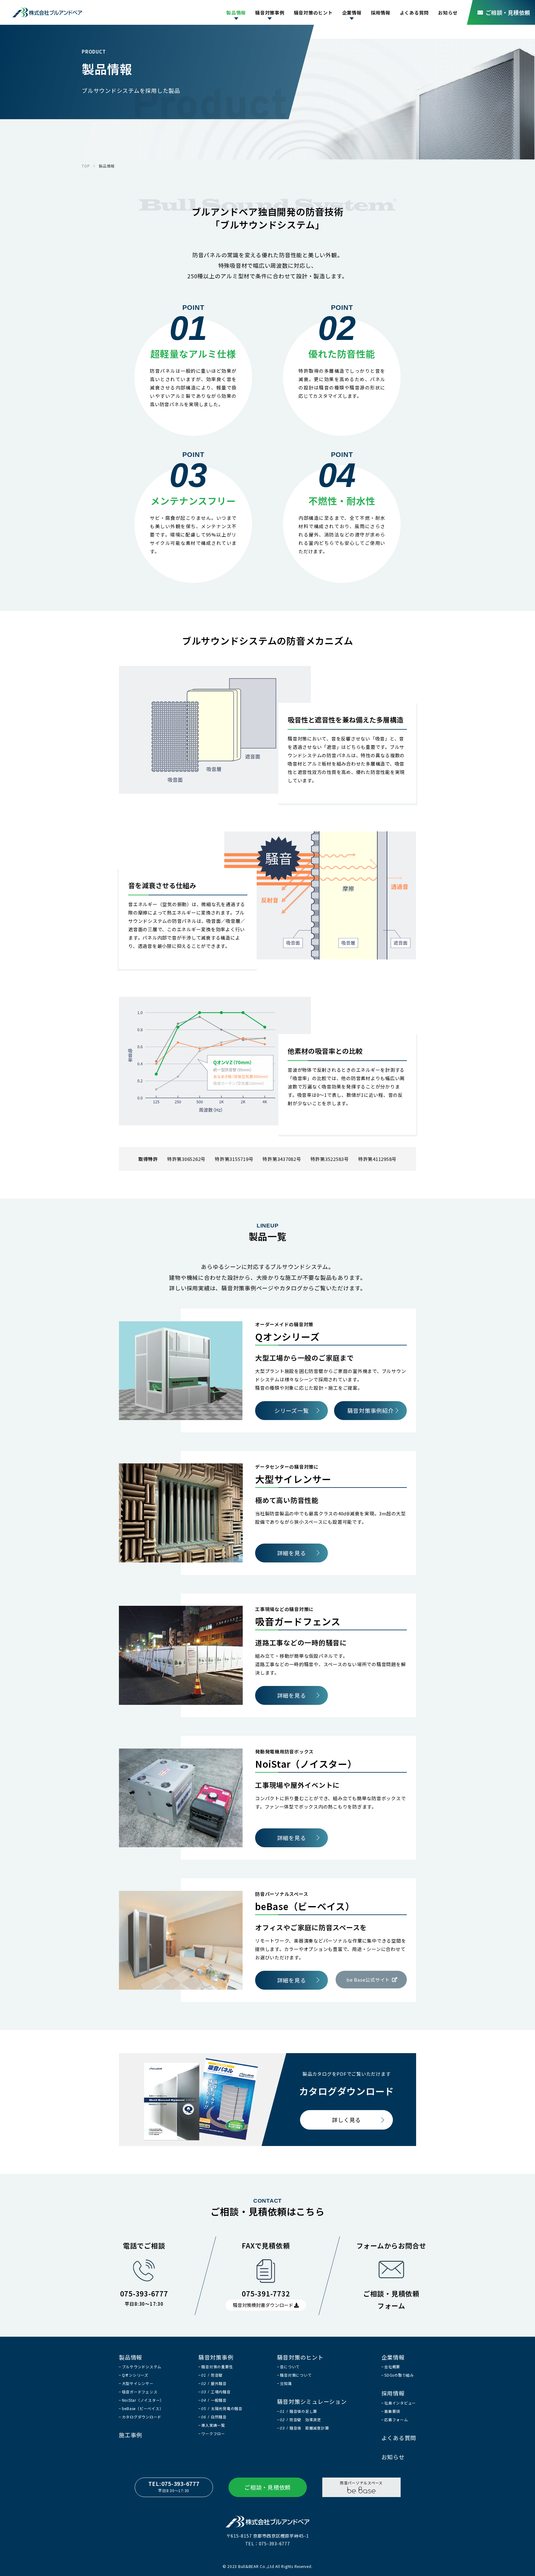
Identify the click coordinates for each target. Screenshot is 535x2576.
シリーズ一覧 (292, 1410)
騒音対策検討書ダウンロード (263, 2305)
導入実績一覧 (213, 2425)
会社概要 (392, 2367)
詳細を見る (292, 1553)
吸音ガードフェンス (140, 2392)
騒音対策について (296, 2375)
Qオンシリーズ (135, 2375)
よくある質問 (414, 13)
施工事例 (130, 2435)
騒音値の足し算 (298, 2411)
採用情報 (381, 13)
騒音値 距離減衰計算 (304, 2428)
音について (290, 2367)
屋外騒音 (214, 2383)
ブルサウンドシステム (142, 2367)
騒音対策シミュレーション (312, 2401)
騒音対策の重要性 (217, 2367)
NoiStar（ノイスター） (143, 2400)
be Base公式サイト (368, 1980)
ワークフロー (213, 2433)
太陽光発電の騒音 (222, 2408)
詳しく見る (346, 2120)
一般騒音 (214, 2400)
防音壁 (212, 2375)
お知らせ (448, 13)
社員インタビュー (400, 2403)
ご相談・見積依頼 (508, 12)
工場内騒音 (216, 2392)
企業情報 (352, 13)
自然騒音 (214, 2417)
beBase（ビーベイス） (143, 2408)
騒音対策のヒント (313, 13)
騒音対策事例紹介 (371, 1410)
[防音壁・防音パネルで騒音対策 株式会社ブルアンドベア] (47, 12)
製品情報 (236, 13)
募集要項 (392, 2411)
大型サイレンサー (138, 2383)
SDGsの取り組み (399, 2375)
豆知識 (286, 2383)
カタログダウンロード (142, 2417)
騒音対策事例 (270, 13)
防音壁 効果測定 (300, 2420)
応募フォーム (396, 2420)
